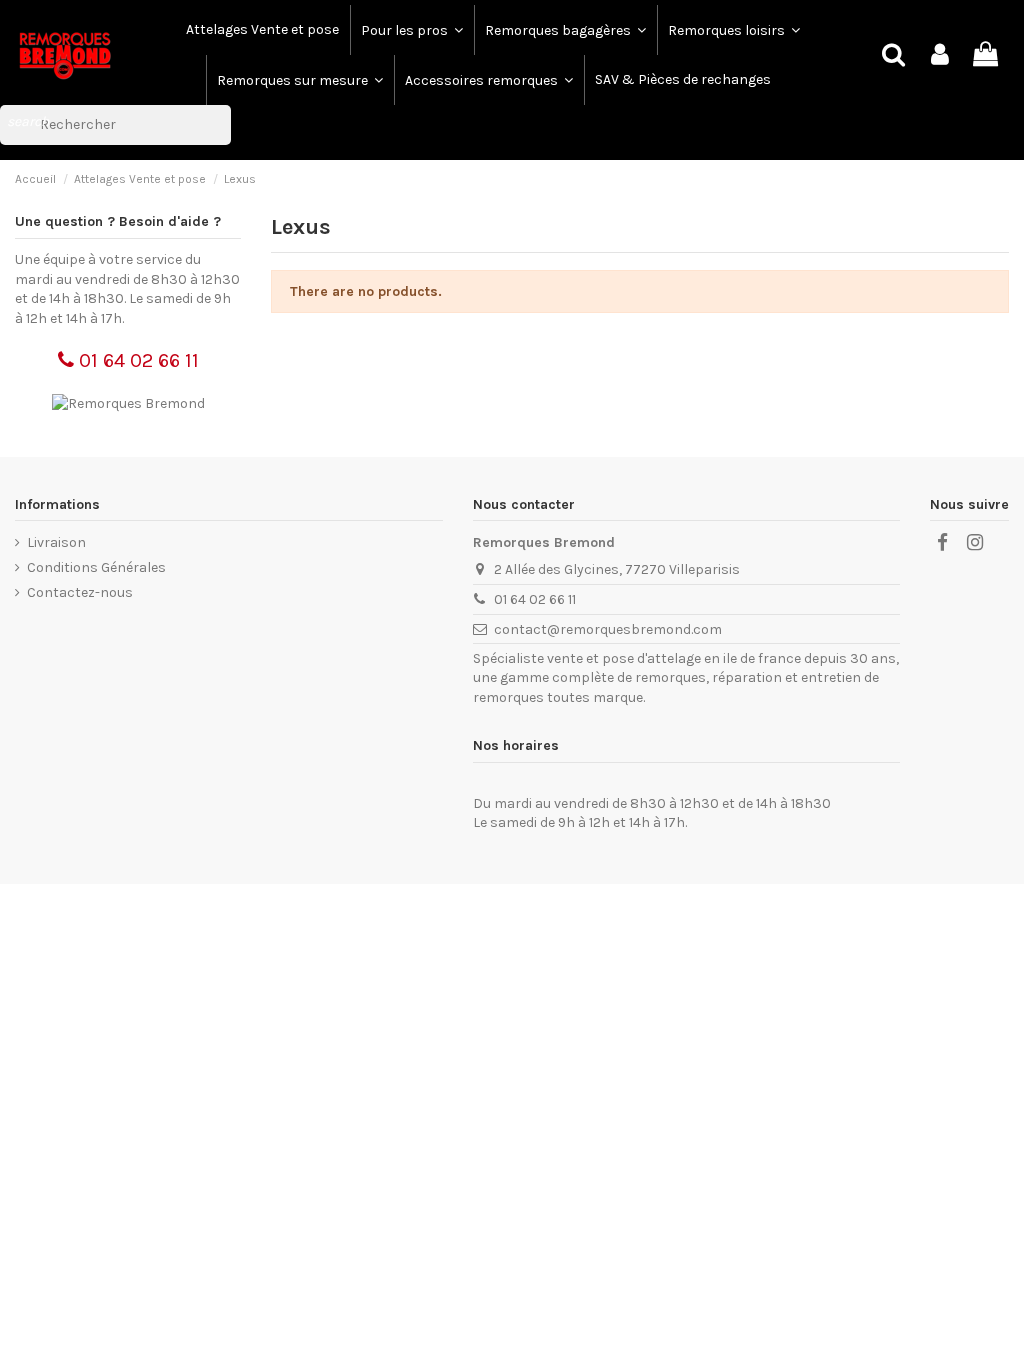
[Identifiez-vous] (940, 55)
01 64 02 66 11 (136, 360)
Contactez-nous (80, 592)
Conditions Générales (96, 567)
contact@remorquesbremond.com (608, 629)
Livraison (56, 542)
